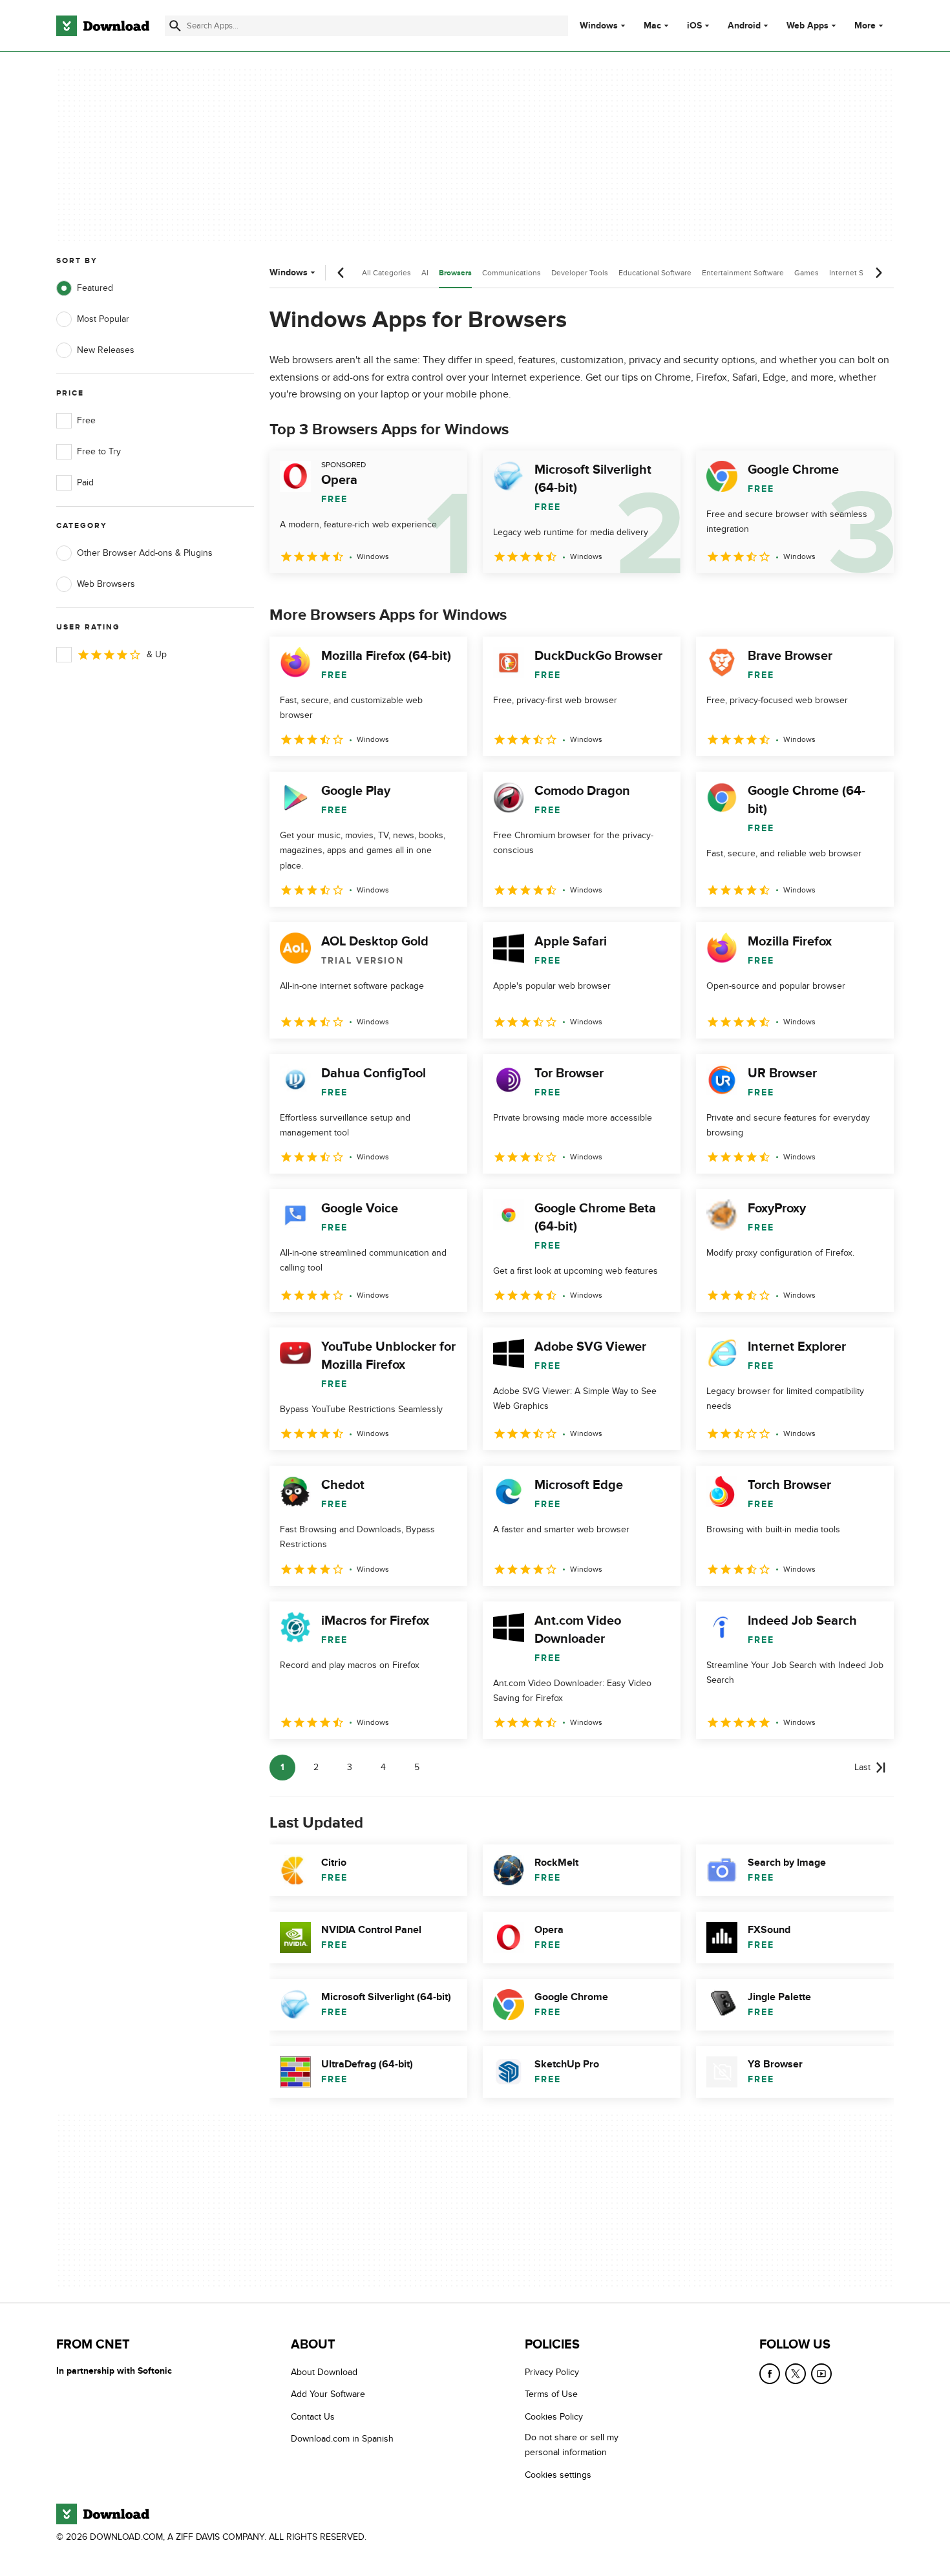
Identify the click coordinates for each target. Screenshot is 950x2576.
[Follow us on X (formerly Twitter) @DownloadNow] (796, 2374)
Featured (95, 288)
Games (807, 273)
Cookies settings (558, 2475)
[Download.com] (103, 26)
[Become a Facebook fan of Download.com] (770, 2374)
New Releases (106, 350)
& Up (157, 654)
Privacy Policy (552, 2372)
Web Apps (808, 26)
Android (744, 26)
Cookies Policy (554, 2417)
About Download (324, 2372)
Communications (512, 273)
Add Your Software (328, 2395)
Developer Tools (580, 273)
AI (425, 273)
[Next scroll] (878, 273)
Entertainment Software (743, 273)
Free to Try (99, 451)
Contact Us (313, 2417)
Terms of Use (551, 2395)
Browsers (455, 273)
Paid (85, 482)
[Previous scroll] (341, 273)
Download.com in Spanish (342, 2439)
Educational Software (655, 273)
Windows (599, 26)
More (865, 26)
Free (86, 420)
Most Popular (103, 319)
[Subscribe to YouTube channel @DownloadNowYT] (821, 2374)
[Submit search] (175, 26)
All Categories (386, 273)
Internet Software (859, 273)
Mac (652, 26)
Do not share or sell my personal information (572, 2445)
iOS (694, 26)
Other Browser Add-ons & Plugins (145, 553)
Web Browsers (106, 584)
